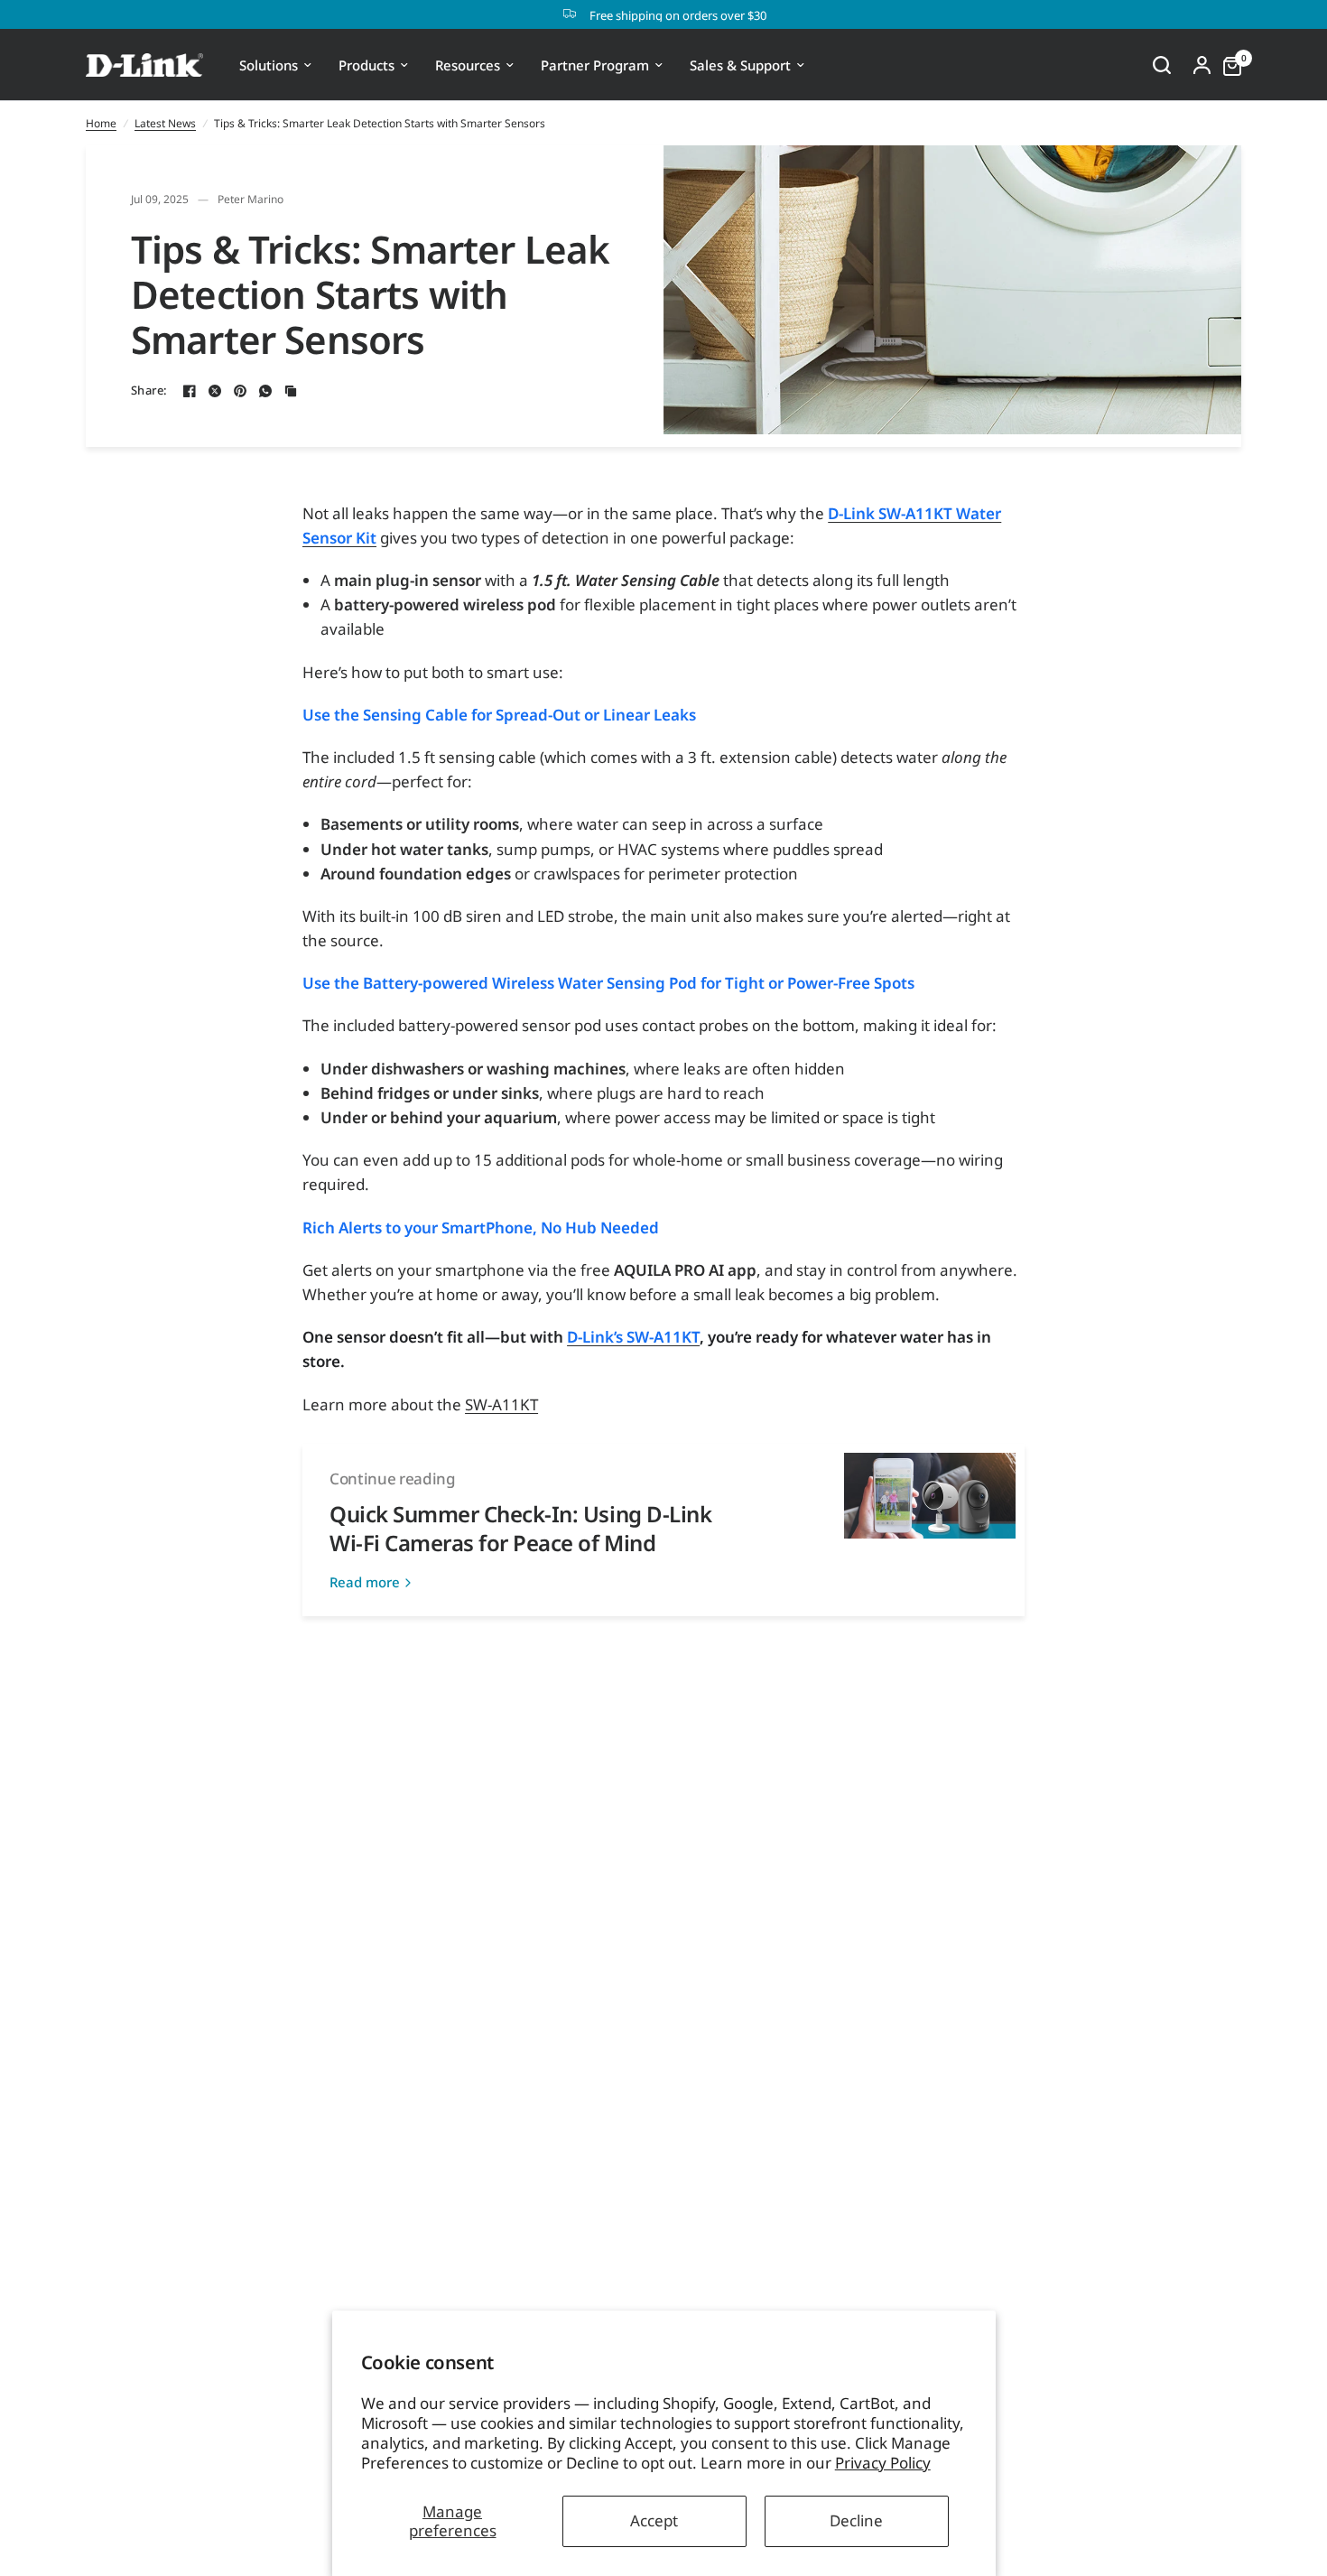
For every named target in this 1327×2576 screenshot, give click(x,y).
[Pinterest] (240, 391)
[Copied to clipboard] (291, 391)
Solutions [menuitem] (269, 65)
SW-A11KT (501, 1404)
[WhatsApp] (265, 391)
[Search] (1162, 65)
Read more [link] (365, 1582)
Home (101, 123)
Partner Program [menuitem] (595, 65)
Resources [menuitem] (468, 65)
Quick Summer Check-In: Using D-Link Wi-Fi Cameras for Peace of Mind (520, 1528)
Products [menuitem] (367, 65)
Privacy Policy (883, 2463)
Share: (149, 391)
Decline (856, 2520)
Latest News (165, 123)
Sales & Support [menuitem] (740, 65)
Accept (654, 2520)
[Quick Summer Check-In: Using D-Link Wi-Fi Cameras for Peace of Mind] (930, 1530)
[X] (215, 391)
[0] (1228, 65)
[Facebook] (190, 391)
